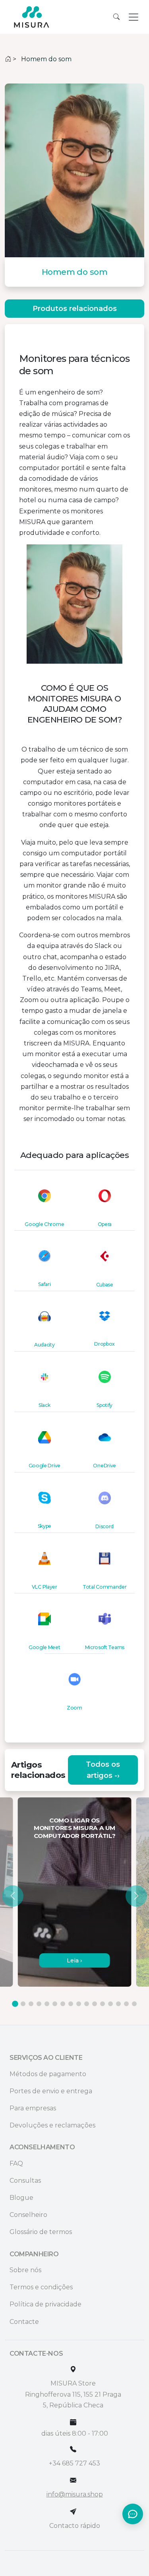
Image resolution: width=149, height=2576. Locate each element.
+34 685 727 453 (74, 2463)
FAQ (16, 2163)
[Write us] (73, 2512)
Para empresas (33, 2108)
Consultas (25, 2181)
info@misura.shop (75, 2494)
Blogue (21, 2198)
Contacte (24, 2322)
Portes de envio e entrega (51, 2091)
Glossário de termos (41, 2232)
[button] (13, 1896)
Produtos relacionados (75, 309)
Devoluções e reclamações (52, 2125)
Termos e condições (41, 2287)
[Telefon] (73, 2449)
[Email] (73, 2480)
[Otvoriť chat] (133, 2514)
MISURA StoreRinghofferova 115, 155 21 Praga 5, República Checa (73, 2394)
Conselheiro (28, 2215)
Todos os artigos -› (103, 1770)
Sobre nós (25, 2270)
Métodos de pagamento (48, 2074)
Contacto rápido (75, 2526)
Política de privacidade (45, 2304)
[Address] (73, 2369)
